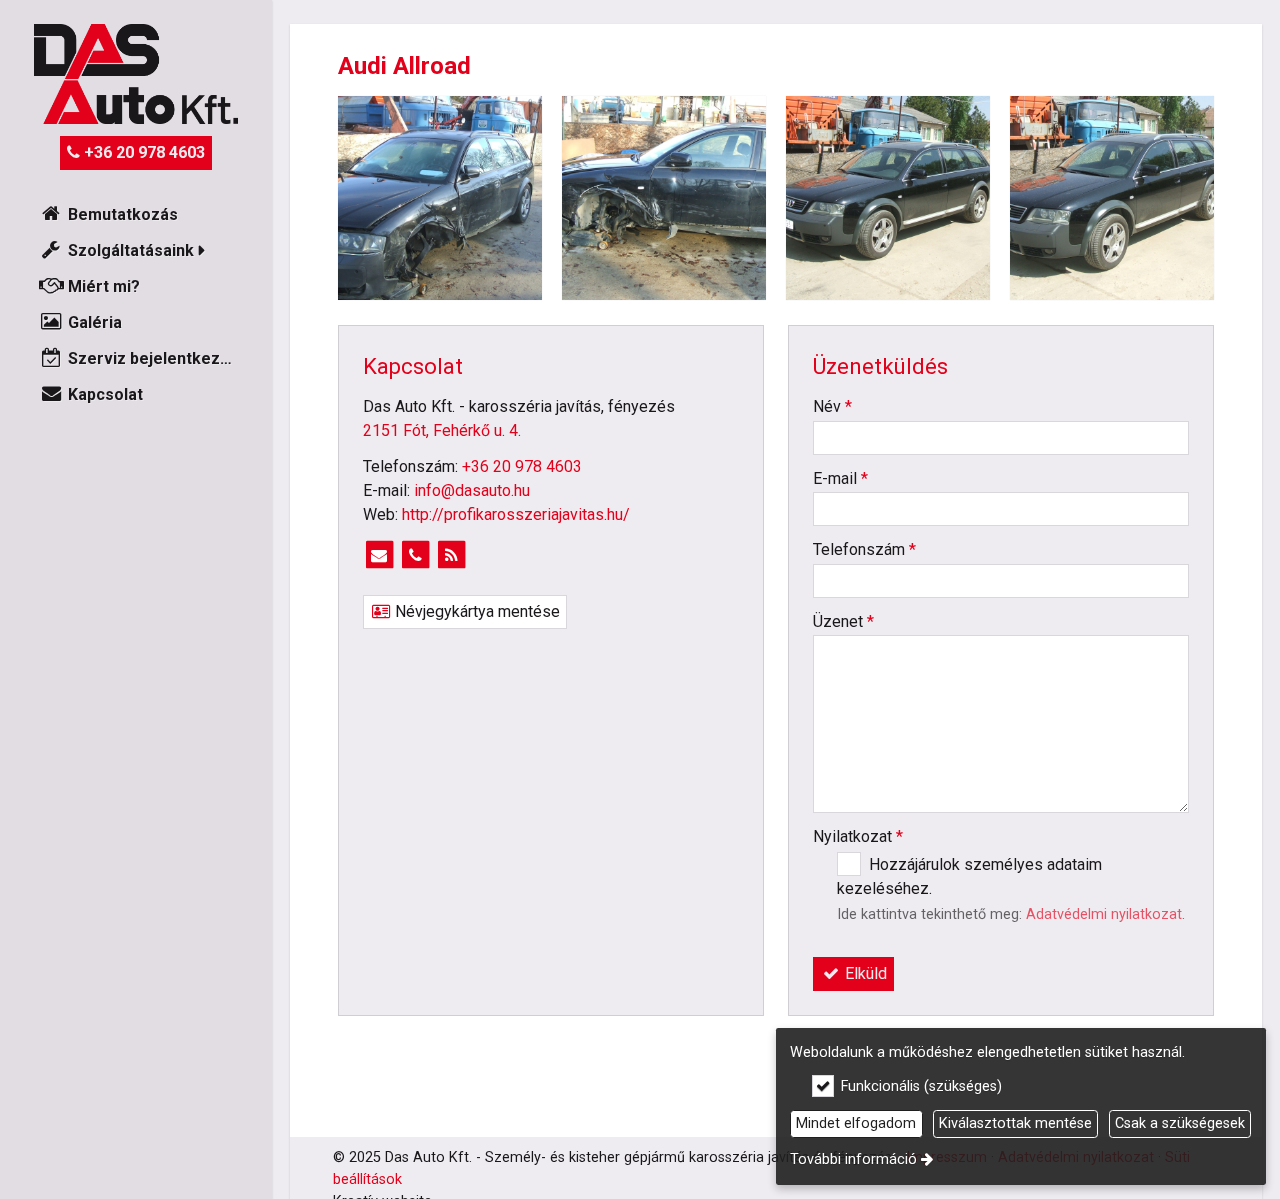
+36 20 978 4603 (142, 152)
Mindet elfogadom (856, 1123)
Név (832, 406)
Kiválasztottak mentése (1015, 1123)
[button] (136, 251)
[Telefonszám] (415, 555)
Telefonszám (864, 549)
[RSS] (451, 555)
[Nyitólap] (136, 74)
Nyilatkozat (858, 836)
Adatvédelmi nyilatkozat (1104, 914)
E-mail (840, 478)
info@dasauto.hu (472, 490)
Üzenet (843, 621)
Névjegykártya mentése (475, 611)
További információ (853, 1159)
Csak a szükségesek (1180, 1123)
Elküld (864, 973)
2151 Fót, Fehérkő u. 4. (442, 430)
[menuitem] (136, 215)
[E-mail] (379, 555)
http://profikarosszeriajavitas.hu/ (516, 514)
